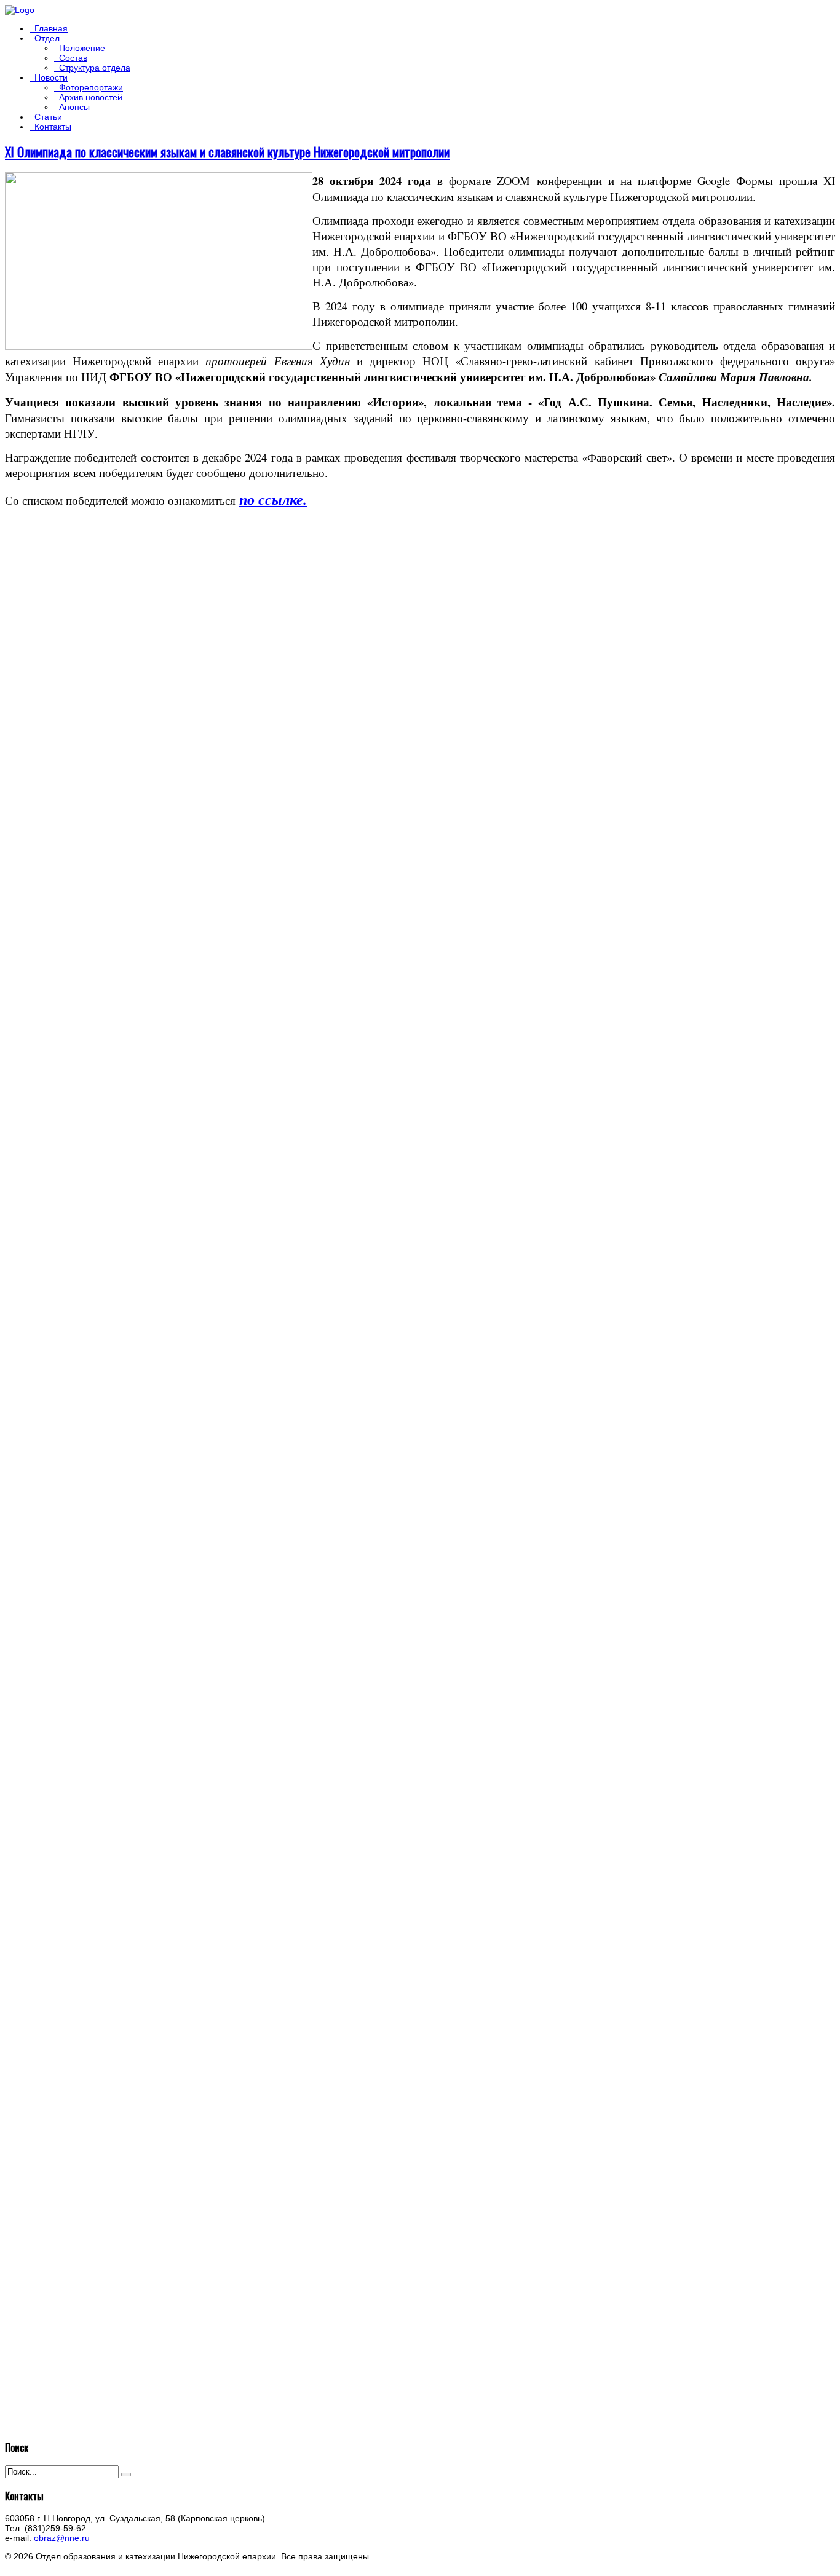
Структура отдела (95, 68)
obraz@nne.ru (62, 2538)
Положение (82, 48)
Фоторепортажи (91, 87)
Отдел (47, 38)
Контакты (53, 127)
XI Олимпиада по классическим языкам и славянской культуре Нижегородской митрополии (227, 152)
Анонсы (74, 107)
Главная (51, 28)
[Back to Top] (6, 2566)
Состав (73, 58)
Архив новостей (91, 97)
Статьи (48, 117)
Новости (51, 77)
